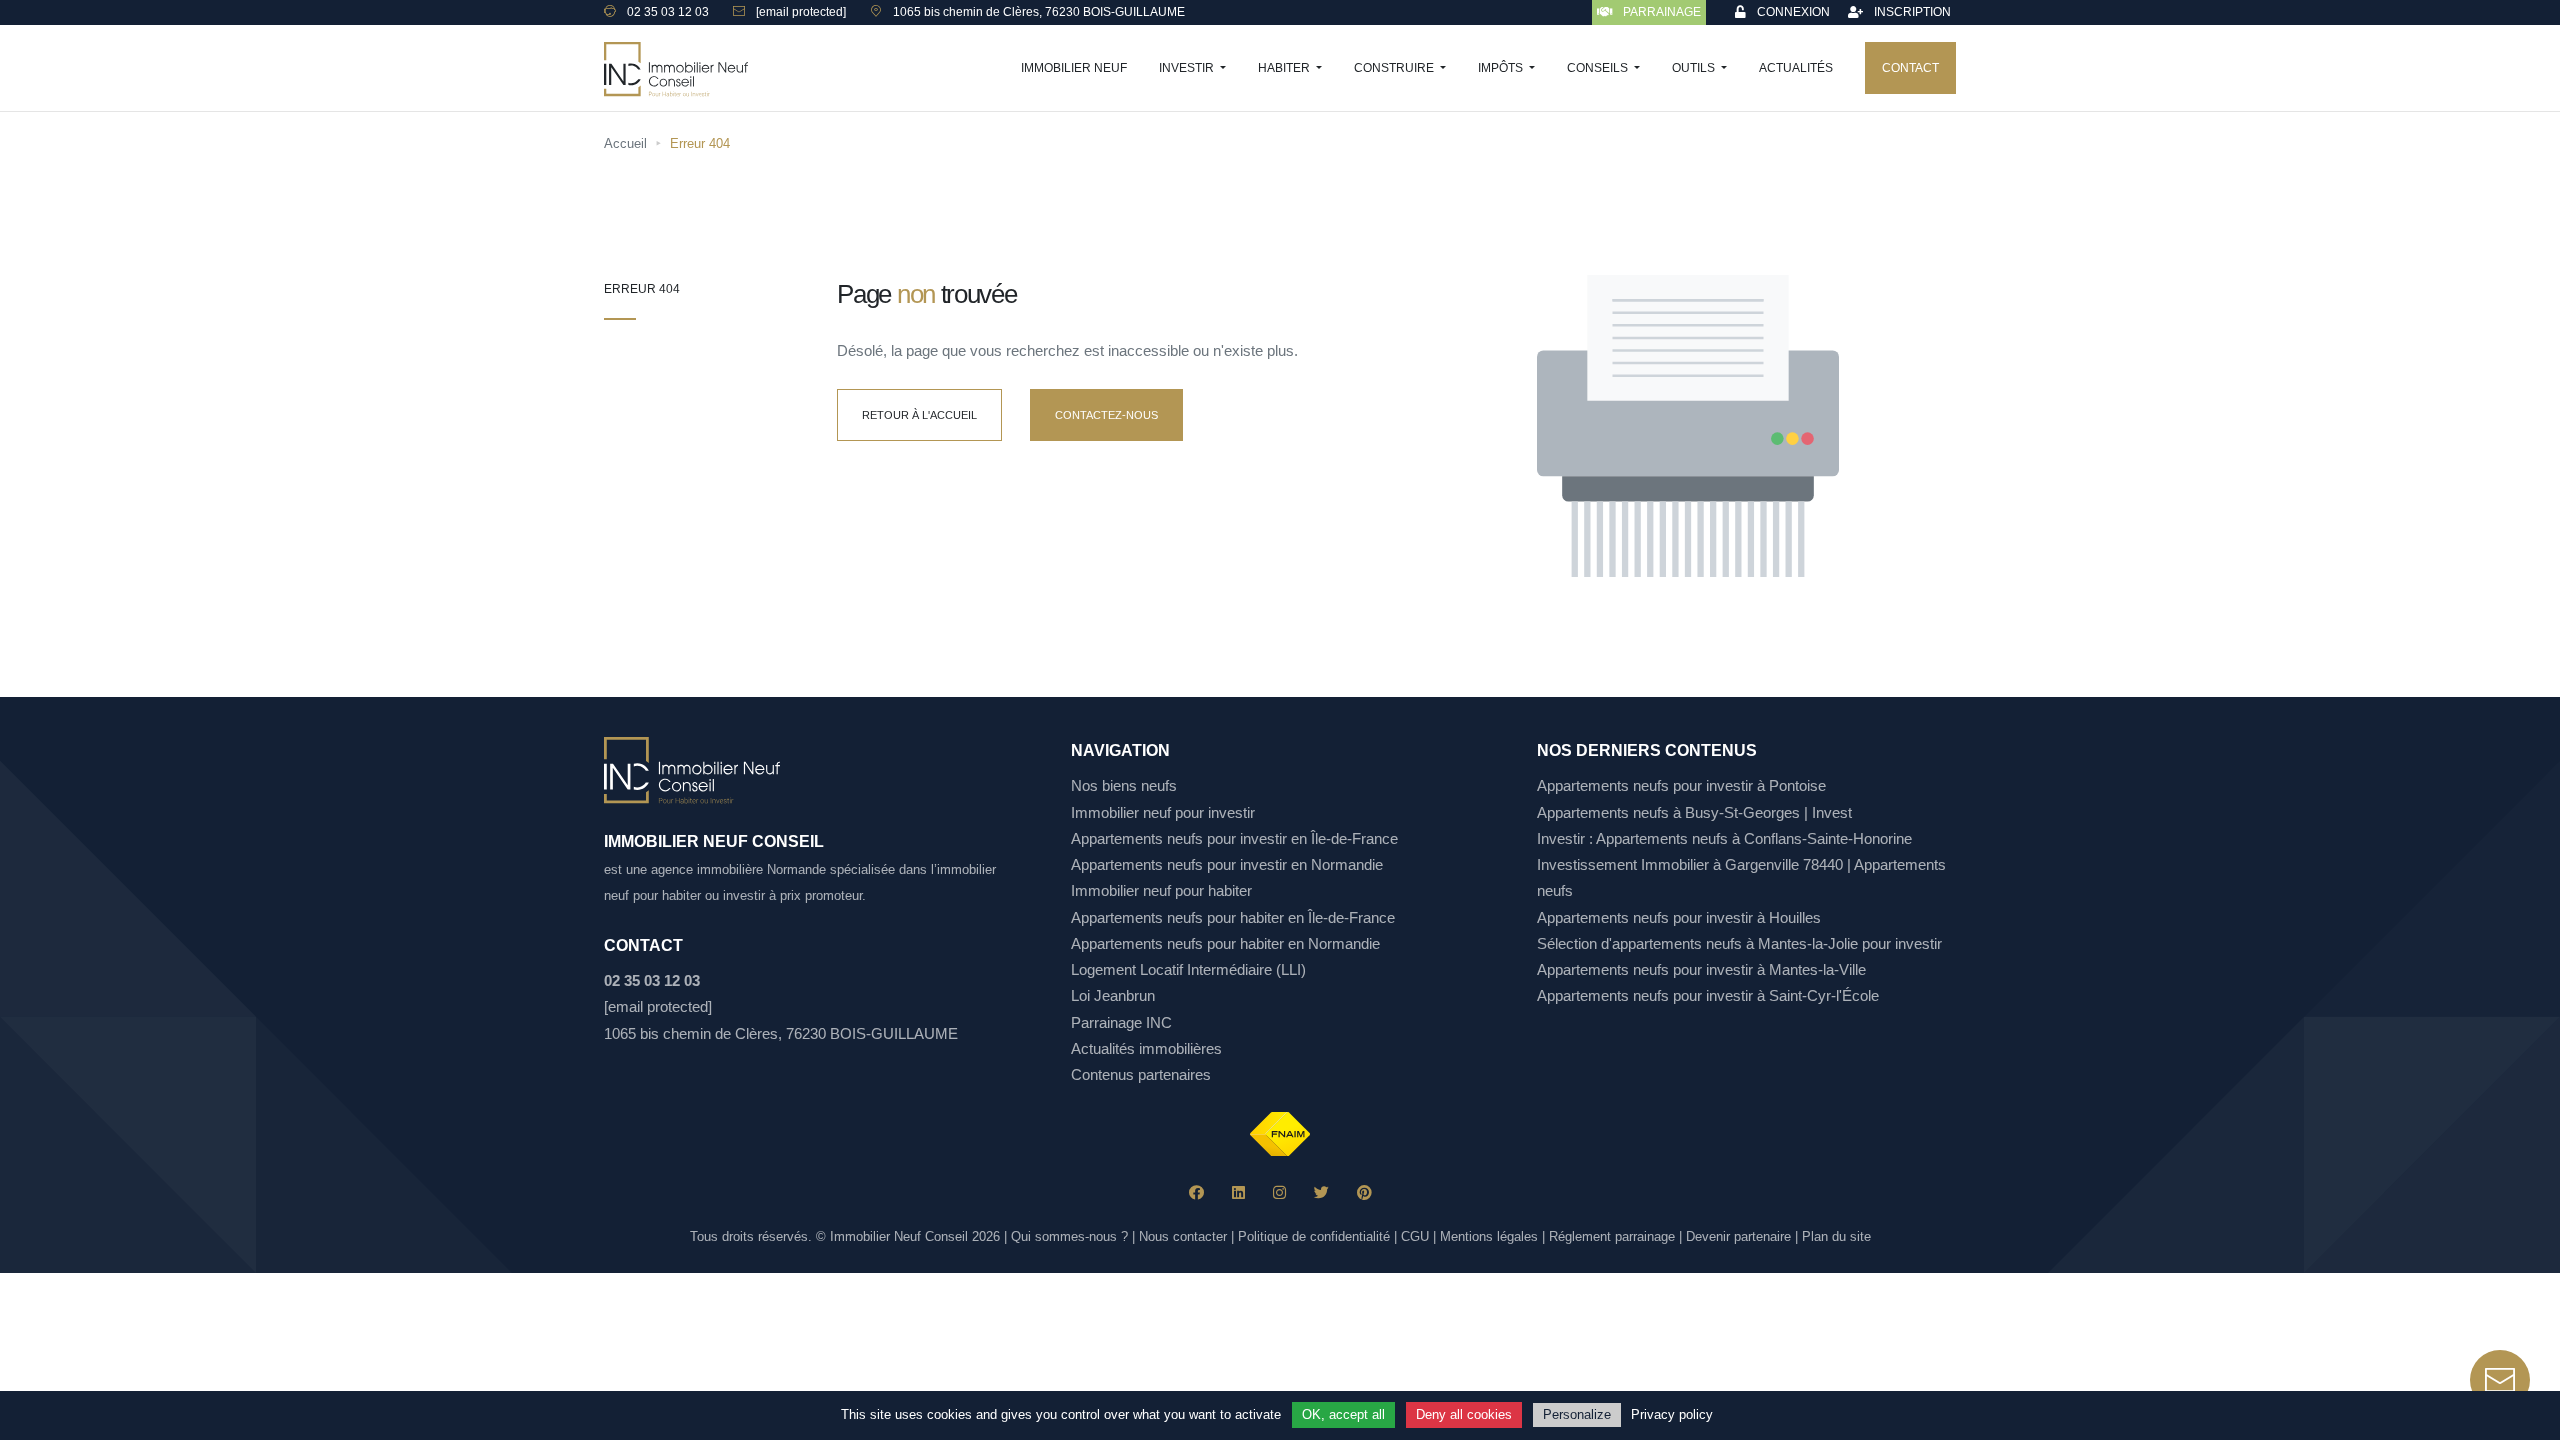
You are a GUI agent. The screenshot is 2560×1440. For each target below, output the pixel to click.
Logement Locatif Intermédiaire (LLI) (1188, 969)
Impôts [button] (1502, 68)
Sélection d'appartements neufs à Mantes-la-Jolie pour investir (1739, 943)
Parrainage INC (1121, 1022)
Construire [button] (1395, 68)
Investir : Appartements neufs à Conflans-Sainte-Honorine (1724, 838)
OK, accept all (1343, 1414)
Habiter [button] (1285, 68)
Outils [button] (1695, 68)
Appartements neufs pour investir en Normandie (1227, 864)
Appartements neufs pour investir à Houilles (1679, 917)
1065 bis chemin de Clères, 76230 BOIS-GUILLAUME (781, 1033)
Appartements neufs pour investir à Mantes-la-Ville (1701, 969)
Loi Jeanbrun (1113, 995)
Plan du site (1836, 1236)
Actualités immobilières (1146, 1048)
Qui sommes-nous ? (1069, 1236)
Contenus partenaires (1141, 1074)
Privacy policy (1672, 1414)
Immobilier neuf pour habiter (1161, 890)
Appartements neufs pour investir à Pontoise (1681, 785)
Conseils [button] (1599, 68)
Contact (1910, 68)
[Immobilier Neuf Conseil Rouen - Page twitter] (1321, 1192)
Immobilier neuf (1074, 68)
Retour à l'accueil (919, 415)
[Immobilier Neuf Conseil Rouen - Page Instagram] (1279, 1192)
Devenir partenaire (1738, 1236)
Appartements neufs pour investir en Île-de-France (1234, 838)
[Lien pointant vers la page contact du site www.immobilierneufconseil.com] (2500, 1380)
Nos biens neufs (1124, 785)
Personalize (1577, 1414)
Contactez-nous (1106, 415)
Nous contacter (1183, 1236)
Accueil (625, 143)
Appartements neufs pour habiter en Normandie (1225, 943)
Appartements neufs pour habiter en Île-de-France (1233, 917)
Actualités (1796, 68)
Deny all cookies (1464, 1414)
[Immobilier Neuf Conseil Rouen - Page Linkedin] (1238, 1192)
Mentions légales (1489, 1236)
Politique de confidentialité (1314, 1236)
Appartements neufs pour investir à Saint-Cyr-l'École (1708, 995)
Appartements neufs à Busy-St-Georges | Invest (1694, 812)
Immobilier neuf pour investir (1163, 812)
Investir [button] (1188, 68)
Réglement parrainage (1612, 1236)
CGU (1415, 1236)
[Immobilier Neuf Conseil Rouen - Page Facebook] (1196, 1192)
